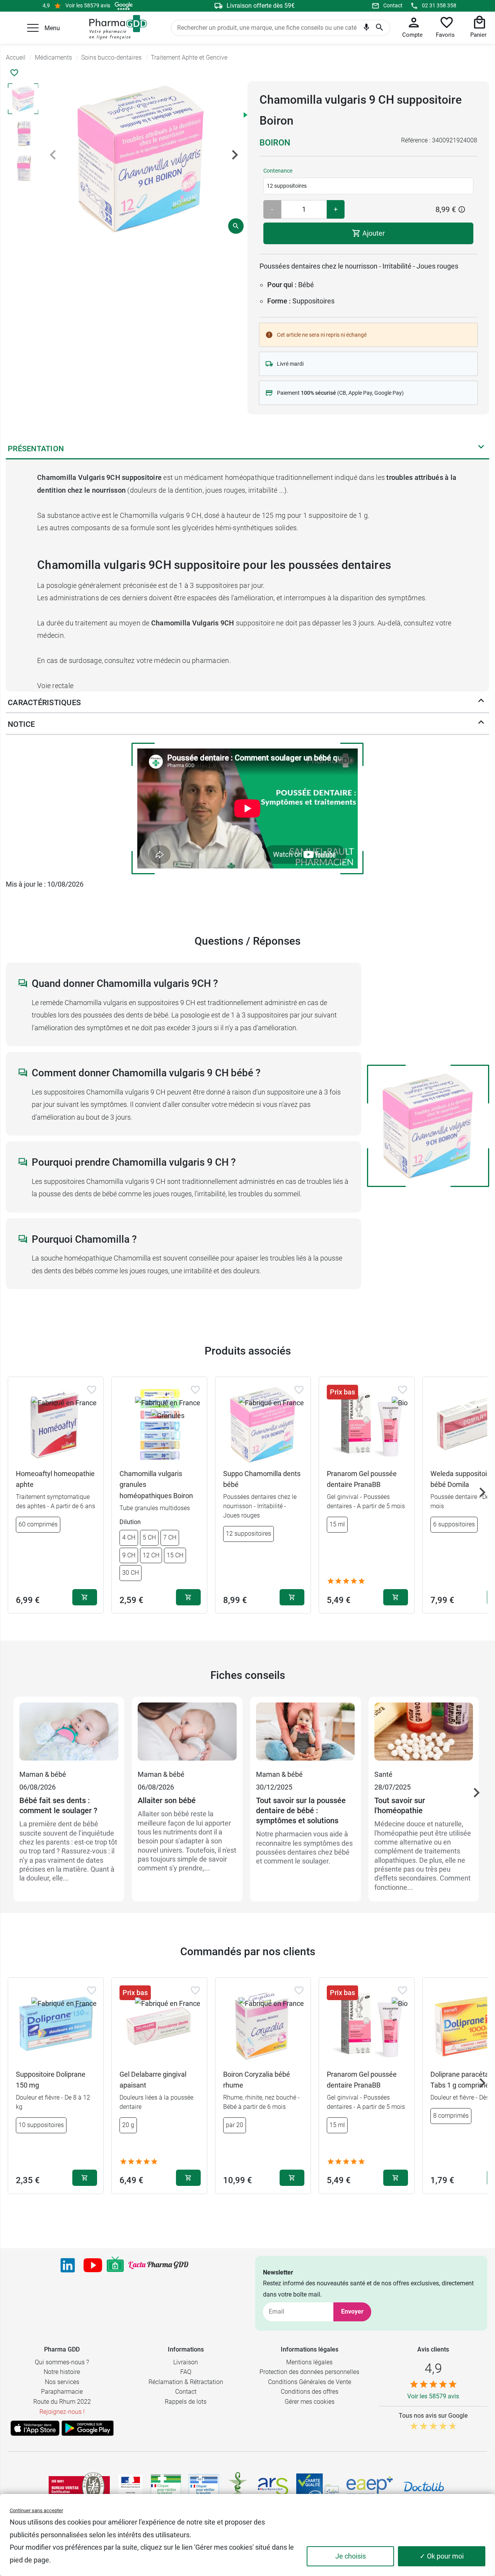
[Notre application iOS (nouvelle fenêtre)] (35, 2428)
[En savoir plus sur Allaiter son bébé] (187, 1735)
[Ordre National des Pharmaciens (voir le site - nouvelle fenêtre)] (238, 2487)
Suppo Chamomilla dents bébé (262, 1479)
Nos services (62, 2382)
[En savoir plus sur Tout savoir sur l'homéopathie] (424, 1735)
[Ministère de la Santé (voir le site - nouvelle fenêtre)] (131, 2487)
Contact (393, 5)
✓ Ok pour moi (442, 2556)
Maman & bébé (43, 1774)
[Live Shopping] (115, 2265)
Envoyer (352, 2311)
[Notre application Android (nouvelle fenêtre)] (88, 2428)
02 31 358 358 (439, 5)
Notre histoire (62, 2372)
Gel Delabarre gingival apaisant (153, 2080)
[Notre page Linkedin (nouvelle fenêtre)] (68, 2265)
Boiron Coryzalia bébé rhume (257, 2080)
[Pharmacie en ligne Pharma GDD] (115, 27)
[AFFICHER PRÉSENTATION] (481, 449)
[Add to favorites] (92, 1390)
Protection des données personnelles (309, 2372)
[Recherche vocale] (366, 29)
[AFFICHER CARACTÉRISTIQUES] (481, 702)
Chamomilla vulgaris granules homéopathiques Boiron (156, 1485)
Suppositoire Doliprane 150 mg (51, 2080)
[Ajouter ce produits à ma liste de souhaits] (14, 73)
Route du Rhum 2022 (62, 2402)
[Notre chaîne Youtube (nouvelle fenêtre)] (93, 2265)
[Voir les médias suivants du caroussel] (235, 155)
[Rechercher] (380, 28)
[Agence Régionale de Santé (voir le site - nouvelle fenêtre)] (273, 2487)
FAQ (186, 2372)
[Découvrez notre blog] (158, 2265)
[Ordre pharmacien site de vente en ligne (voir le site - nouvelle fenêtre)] (166, 2487)
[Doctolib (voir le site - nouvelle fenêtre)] (424, 2487)
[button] (33, 28)
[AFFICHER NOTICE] (481, 724)
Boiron (275, 143)
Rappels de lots (186, 2402)
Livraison (186, 2362)
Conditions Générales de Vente (310, 2382)
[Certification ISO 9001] (79, 2487)
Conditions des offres (310, 2392)
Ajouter (373, 233)
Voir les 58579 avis (88, 5)
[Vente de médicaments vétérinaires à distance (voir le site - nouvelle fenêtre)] (204, 2487)
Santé (383, 1774)
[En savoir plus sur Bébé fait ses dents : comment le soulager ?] (69, 1735)
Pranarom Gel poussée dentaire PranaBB (362, 1479)
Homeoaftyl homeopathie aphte (55, 1479)
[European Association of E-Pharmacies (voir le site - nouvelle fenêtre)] (370, 2487)
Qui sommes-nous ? (62, 2362)
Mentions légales (309, 2362)
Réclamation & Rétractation (186, 2382)
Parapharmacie (62, 2392)
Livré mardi (290, 364)
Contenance (278, 171)
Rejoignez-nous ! (62, 2412)
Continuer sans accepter (36, 2510)
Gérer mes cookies (310, 2402)
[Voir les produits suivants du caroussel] (482, 1492)
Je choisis (351, 2556)
